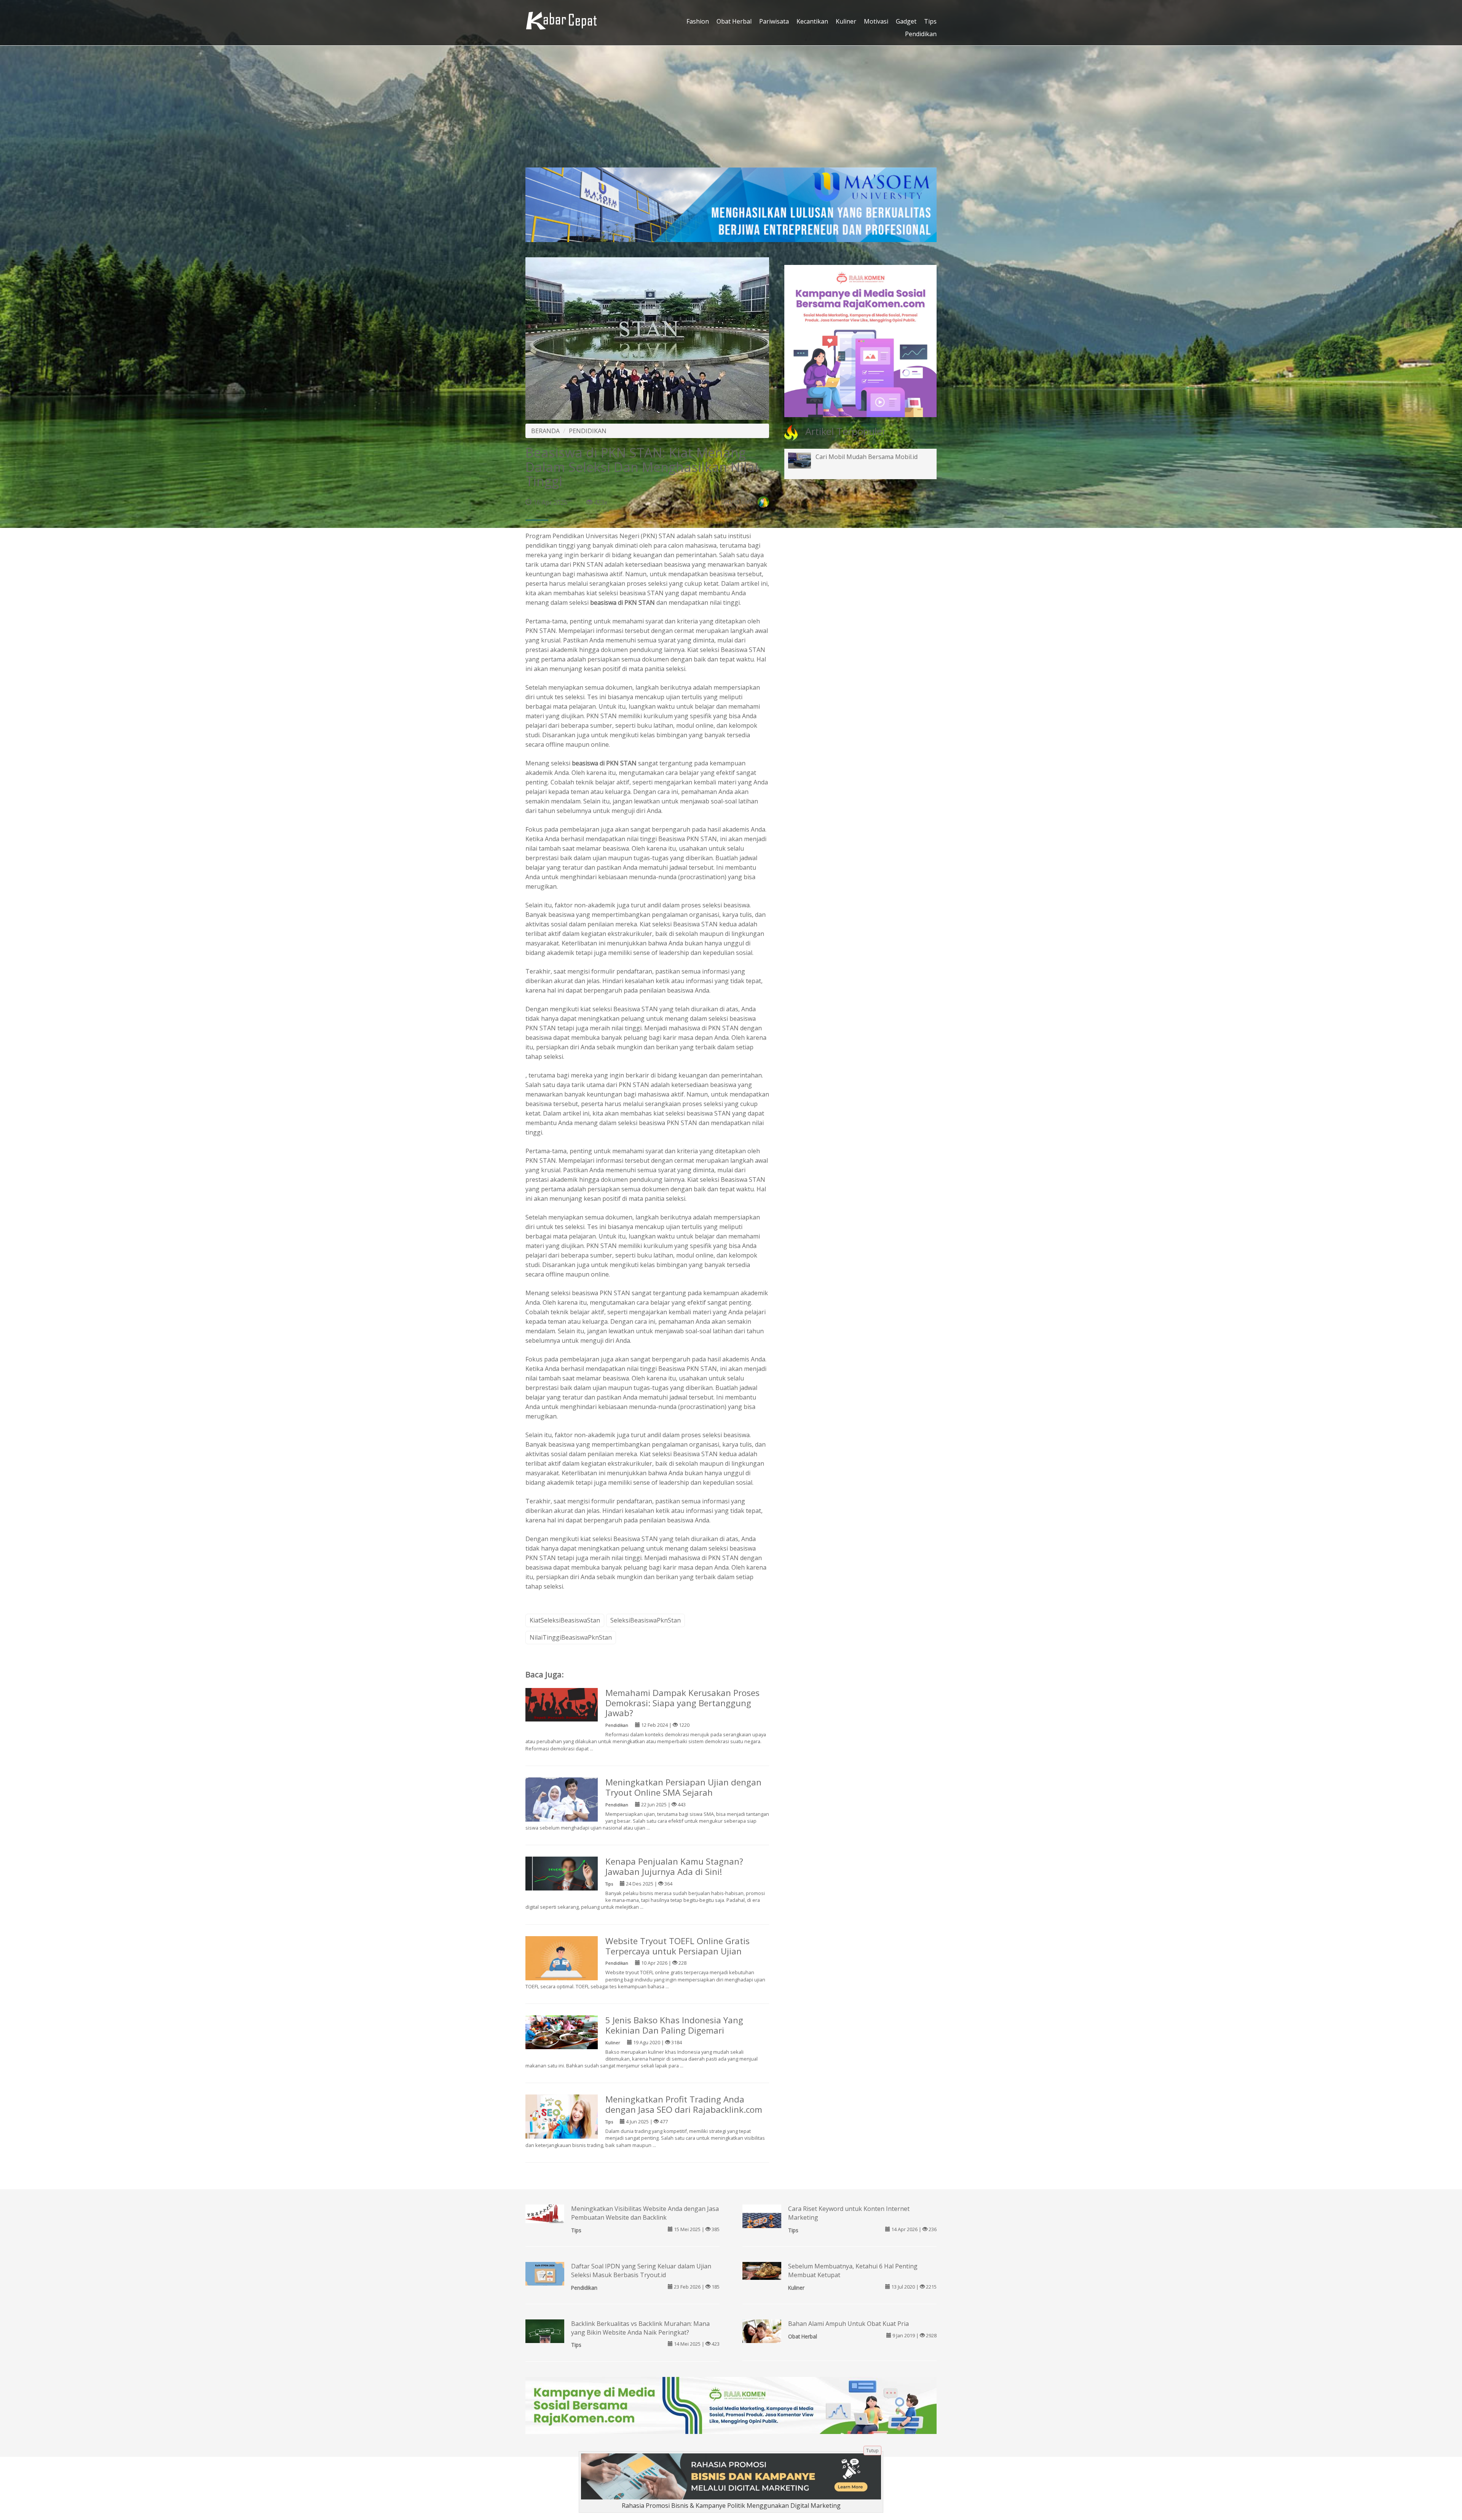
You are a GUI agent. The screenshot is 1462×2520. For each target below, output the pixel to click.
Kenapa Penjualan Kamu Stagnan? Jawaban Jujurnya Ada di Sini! (674, 1866)
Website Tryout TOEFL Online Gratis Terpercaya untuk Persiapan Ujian (678, 1946)
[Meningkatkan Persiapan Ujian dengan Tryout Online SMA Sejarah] (562, 1801)
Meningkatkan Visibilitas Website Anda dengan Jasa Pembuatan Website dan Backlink (645, 2213)
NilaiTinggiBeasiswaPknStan (571, 1637)
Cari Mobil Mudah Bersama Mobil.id (867, 457)
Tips (930, 21)
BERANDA (545, 431)
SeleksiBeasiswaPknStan (646, 1620)
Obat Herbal (734, 21)
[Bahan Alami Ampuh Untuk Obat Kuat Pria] (762, 2330)
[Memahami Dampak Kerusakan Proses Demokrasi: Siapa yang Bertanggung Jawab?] (562, 1704)
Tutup (872, 2451)
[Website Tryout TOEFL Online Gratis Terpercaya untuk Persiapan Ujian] (562, 1959)
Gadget (906, 21)
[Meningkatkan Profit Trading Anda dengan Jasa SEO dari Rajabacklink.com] (562, 2120)
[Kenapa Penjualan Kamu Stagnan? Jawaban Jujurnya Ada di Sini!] (562, 1873)
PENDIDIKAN (588, 431)
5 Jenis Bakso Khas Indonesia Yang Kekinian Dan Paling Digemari (674, 2025)
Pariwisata (774, 21)
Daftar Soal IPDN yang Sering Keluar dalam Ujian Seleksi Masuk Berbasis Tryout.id (641, 2271)
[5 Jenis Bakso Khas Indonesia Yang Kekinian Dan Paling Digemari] (562, 2032)
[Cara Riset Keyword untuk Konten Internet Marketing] (762, 2223)
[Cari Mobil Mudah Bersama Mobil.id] (805, 460)
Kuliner (846, 21)
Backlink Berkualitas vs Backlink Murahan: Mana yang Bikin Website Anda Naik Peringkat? (640, 2328)
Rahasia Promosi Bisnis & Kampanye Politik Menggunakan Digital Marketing (731, 2506)
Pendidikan (921, 34)
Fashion (698, 21)
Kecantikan (812, 21)
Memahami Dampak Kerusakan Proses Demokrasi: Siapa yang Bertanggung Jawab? (682, 1703)
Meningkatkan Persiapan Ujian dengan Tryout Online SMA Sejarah (683, 1787)
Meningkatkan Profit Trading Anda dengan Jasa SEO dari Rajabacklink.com (684, 2104)
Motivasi (876, 21)
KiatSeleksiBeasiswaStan (565, 1620)
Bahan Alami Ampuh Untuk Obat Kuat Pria (848, 2324)
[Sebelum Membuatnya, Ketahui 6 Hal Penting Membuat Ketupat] (762, 2270)
